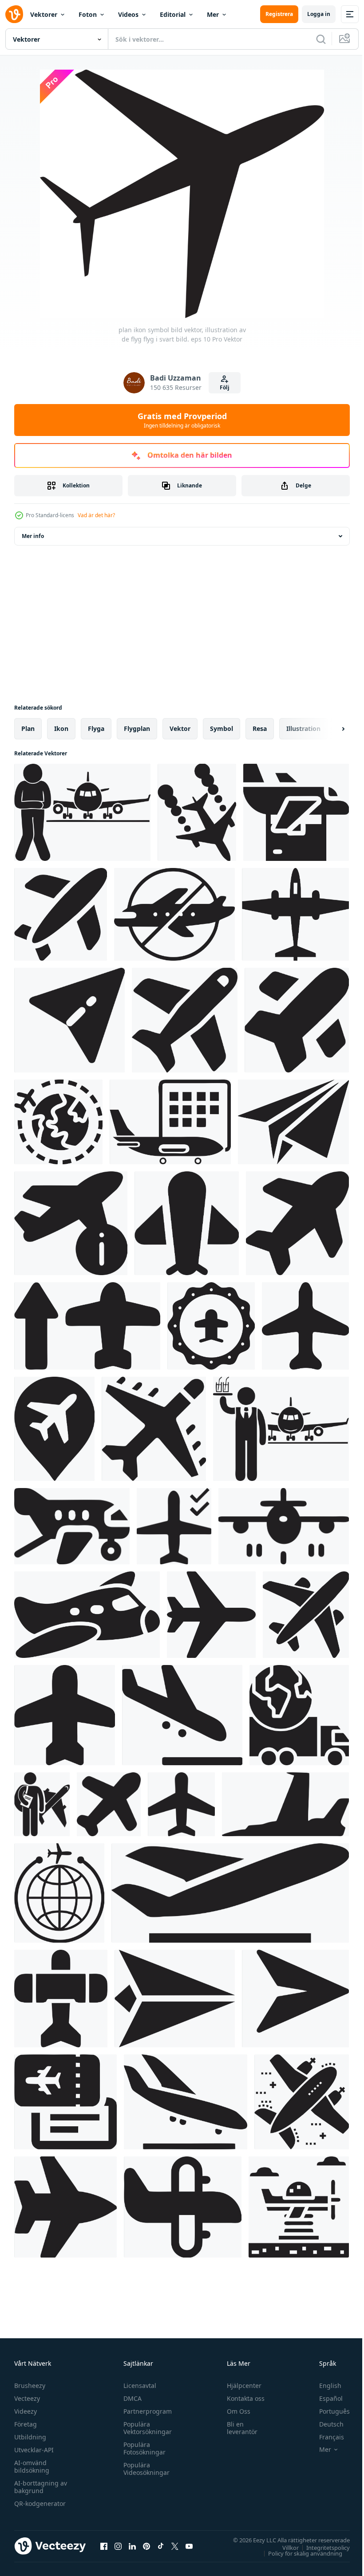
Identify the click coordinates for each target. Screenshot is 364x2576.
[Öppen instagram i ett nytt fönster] (118, 2546)
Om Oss (235, 2411)
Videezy (26, 2411)
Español (324, 2398)
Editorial (173, 14)
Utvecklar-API (34, 2450)
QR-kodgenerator (40, 2503)
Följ (225, 387)
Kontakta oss (242, 2398)
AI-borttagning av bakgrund (41, 2487)
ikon (61, 728)
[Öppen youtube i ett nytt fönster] (189, 2546)
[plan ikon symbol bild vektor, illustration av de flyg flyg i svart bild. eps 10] (82, 812)
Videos (128, 14)
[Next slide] (329, 729)
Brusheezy (30, 2386)
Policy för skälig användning (299, 2553)
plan (28, 728)
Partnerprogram (145, 2411)
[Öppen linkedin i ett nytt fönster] (132, 2546)
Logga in (319, 14)
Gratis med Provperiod (182, 420)
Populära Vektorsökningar (145, 2428)
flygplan (137, 728)
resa (260, 728)
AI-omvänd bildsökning (32, 2466)
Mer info (33, 536)
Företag (26, 2424)
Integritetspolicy (321, 2547)
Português (328, 2411)
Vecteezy (27, 2398)
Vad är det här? (96, 515)
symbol (222, 728)
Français (325, 2437)
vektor (180, 728)
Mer (213, 14)
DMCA (130, 2398)
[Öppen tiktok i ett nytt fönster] (161, 2546)
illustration (303, 728)
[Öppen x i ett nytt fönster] (175, 2546)
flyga (96, 728)
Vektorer (44, 14)
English (324, 2386)
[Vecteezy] (14, 14)
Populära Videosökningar (144, 2469)
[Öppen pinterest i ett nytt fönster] (146, 2546)
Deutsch (325, 2424)
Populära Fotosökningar (142, 2448)
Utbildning (30, 2437)
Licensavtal (138, 2386)
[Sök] (321, 39)
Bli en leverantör (238, 2428)
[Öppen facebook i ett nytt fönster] (104, 2546)
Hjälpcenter (240, 2386)
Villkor (284, 2547)
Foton (88, 14)
